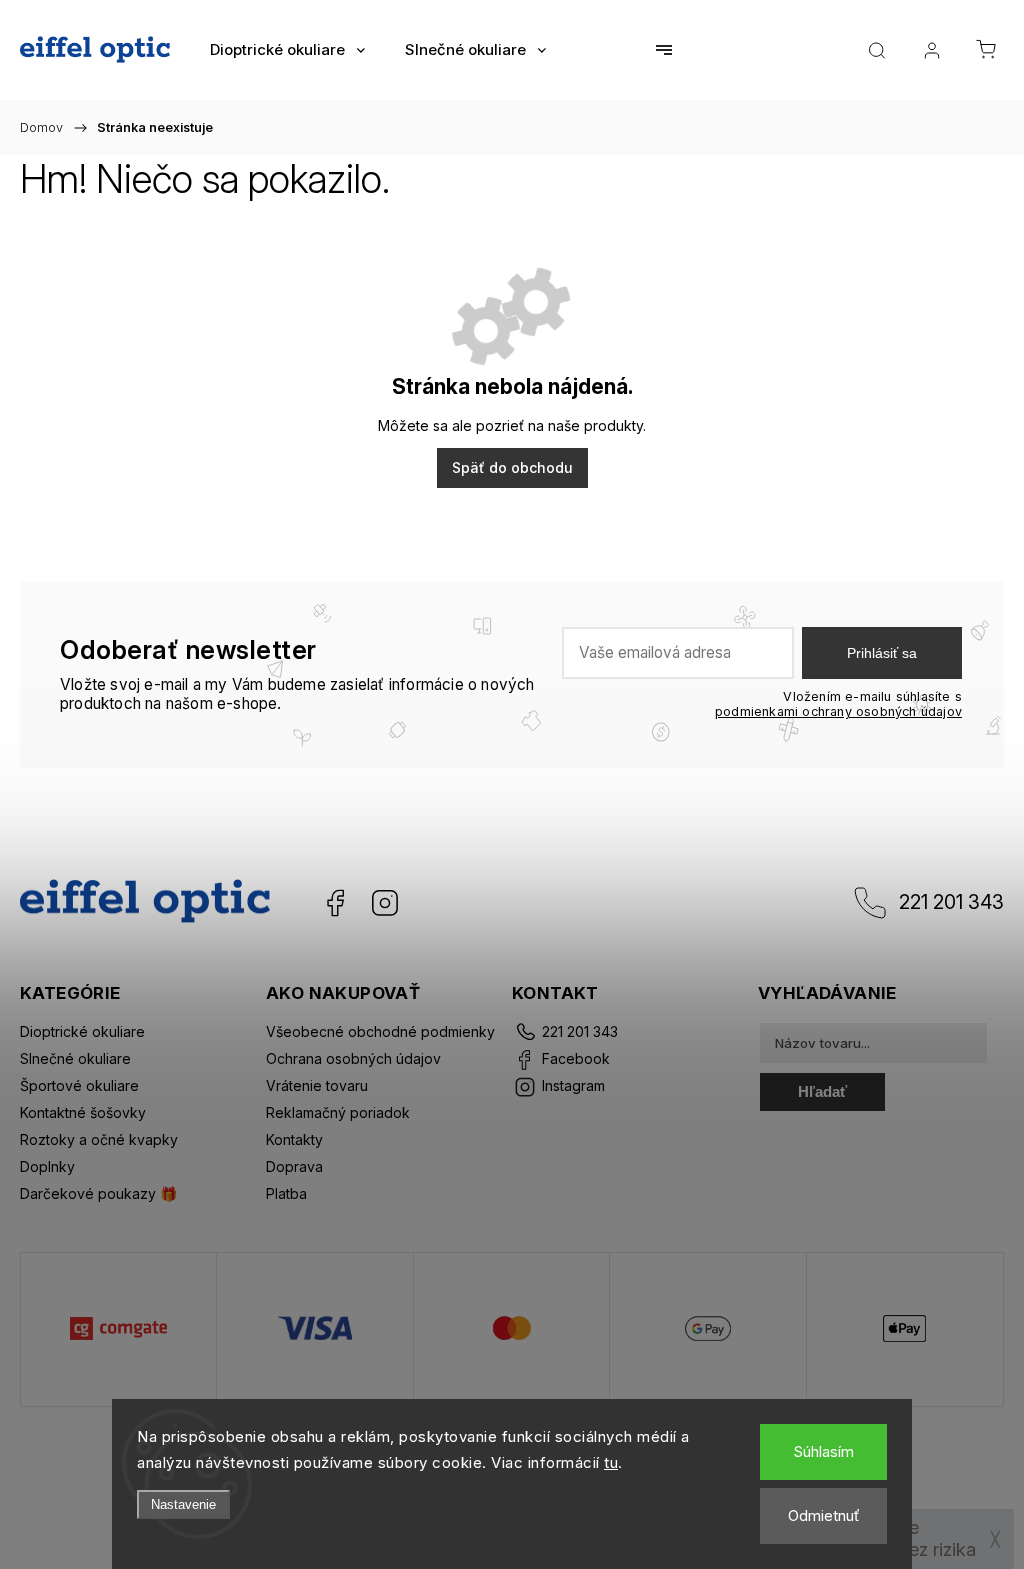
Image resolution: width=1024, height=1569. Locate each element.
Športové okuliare (79, 1085)
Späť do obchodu (512, 467)
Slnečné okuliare (75, 1058)
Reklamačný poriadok (338, 1112)
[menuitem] (287, 50)
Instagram (385, 903)
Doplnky (47, 1166)
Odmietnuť (824, 1515)
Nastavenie (183, 1504)
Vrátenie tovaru (317, 1085)
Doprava (294, 1166)
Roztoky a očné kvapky (99, 1139)
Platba (286, 1193)
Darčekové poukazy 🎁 (98, 1193)
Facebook (335, 903)
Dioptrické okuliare (82, 1031)
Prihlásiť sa (882, 653)
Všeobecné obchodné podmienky (380, 1031)
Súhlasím (823, 1451)
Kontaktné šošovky (83, 1112)
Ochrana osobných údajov (353, 1058)
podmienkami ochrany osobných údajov (838, 711)
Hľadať (822, 1091)
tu (611, 1462)
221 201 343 (951, 902)
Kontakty (294, 1139)
